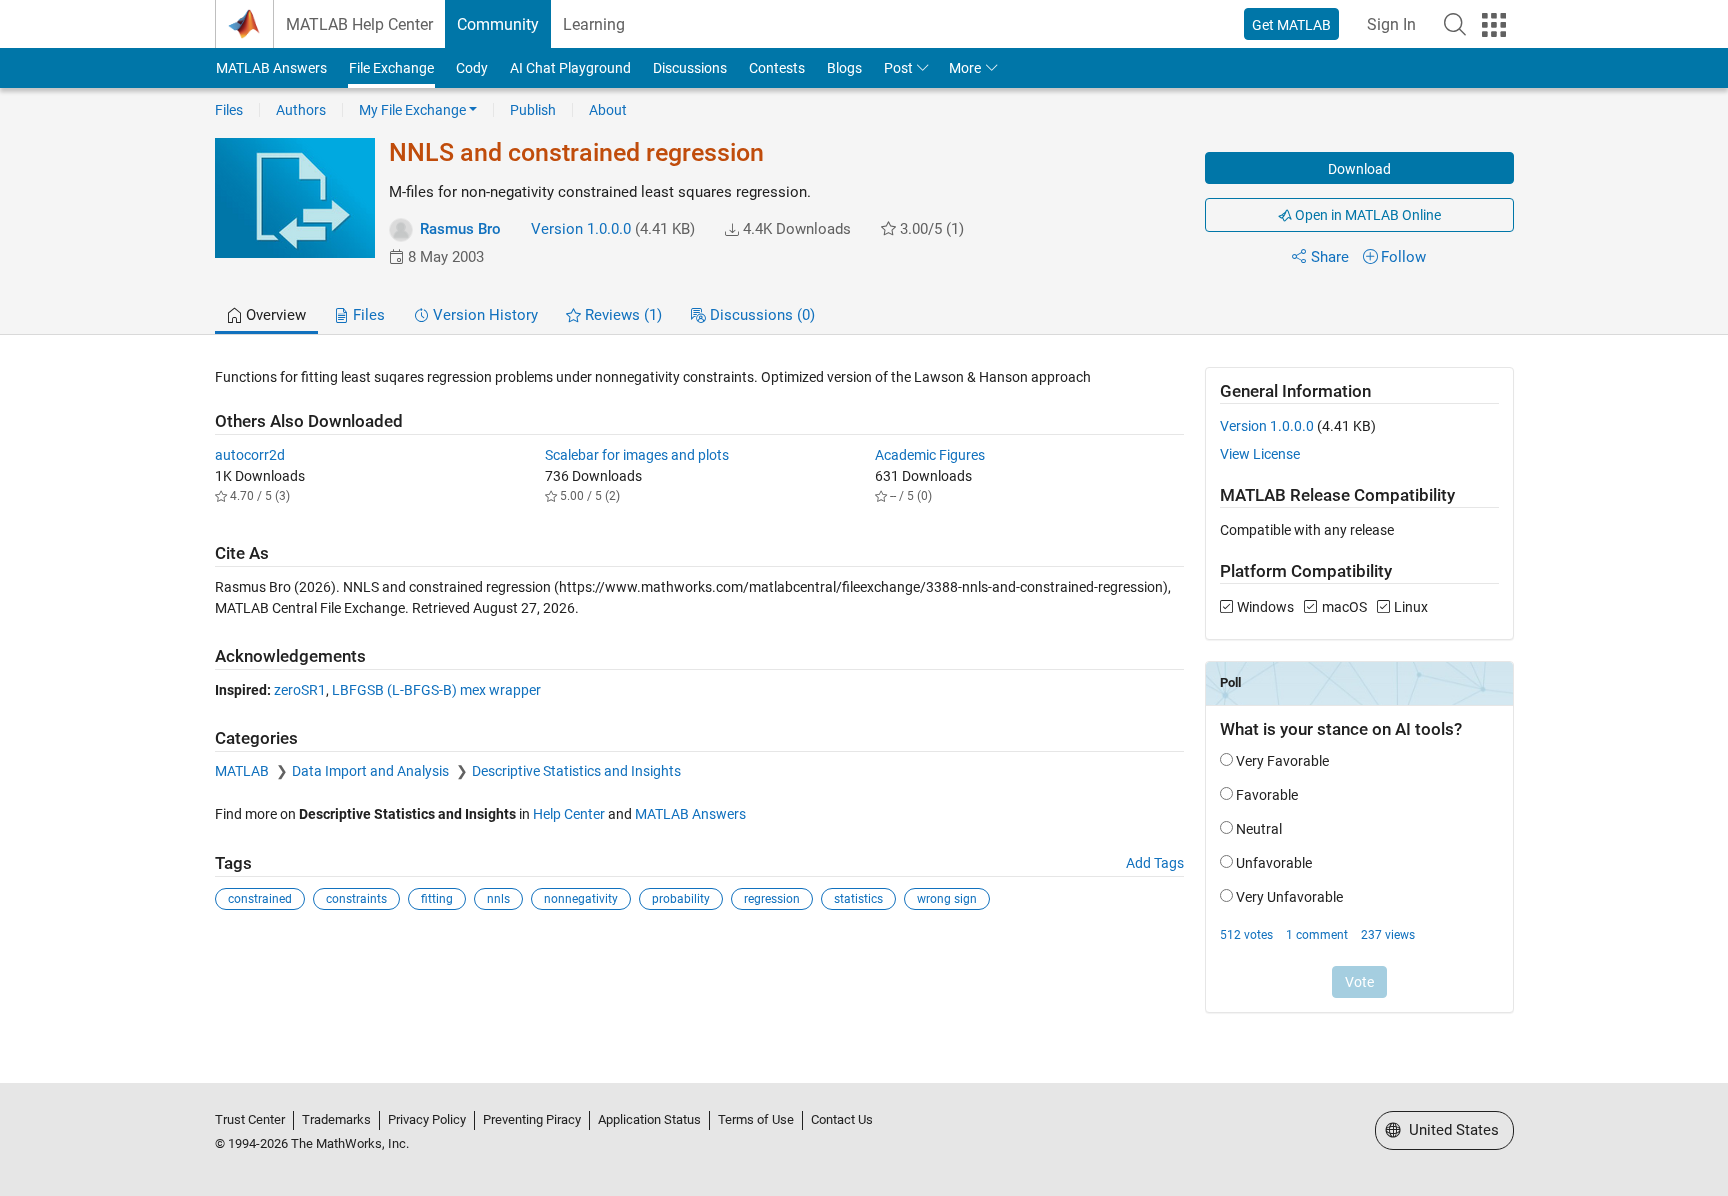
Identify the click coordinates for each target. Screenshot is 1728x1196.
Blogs (844, 68)
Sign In (1391, 24)
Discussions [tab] (760, 315)
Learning (594, 24)
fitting (437, 899)
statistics (858, 899)
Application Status (649, 1119)
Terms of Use (756, 1119)
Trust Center (250, 1119)
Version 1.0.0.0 (581, 229)
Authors (301, 110)
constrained (260, 899)
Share (1330, 257)
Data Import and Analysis (372, 771)
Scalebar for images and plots (637, 455)
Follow (1403, 257)
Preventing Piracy (532, 1119)
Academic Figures (930, 455)
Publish (533, 110)
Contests (777, 68)
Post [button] (898, 68)
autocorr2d (250, 455)
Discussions (690, 68)
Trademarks (336, 1119)
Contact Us (842, 1119)
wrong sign (947, 899)
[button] (1455, 24)
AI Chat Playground (570, 68)
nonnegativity (581, 899)
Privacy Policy (427, 1119)
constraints (356, 899)
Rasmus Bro (460, 229)
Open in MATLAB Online (1366, 215)
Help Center (569, 814)
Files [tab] (367, 315)
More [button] (965, 68)
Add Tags (1155, 863)
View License (1260, 454)
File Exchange (391, 68)
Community (498, 24)
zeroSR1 (300, 690)
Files (229, 110)
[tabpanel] (864, 703)
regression (772, 899)
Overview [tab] (274, 315)
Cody (472, 68)
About (608, 110)
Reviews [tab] (621, 315)
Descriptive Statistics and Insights (576, 771)
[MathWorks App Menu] (1494, 25)
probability (681, 899)
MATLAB (243, 771)
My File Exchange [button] (412, 110)
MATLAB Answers (271, 68)
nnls (498, 899)
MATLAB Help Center (359, 24)
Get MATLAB (1291, 25)
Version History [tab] (483, 315)
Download (1359, 169)
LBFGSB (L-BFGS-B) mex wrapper (436, 690)
